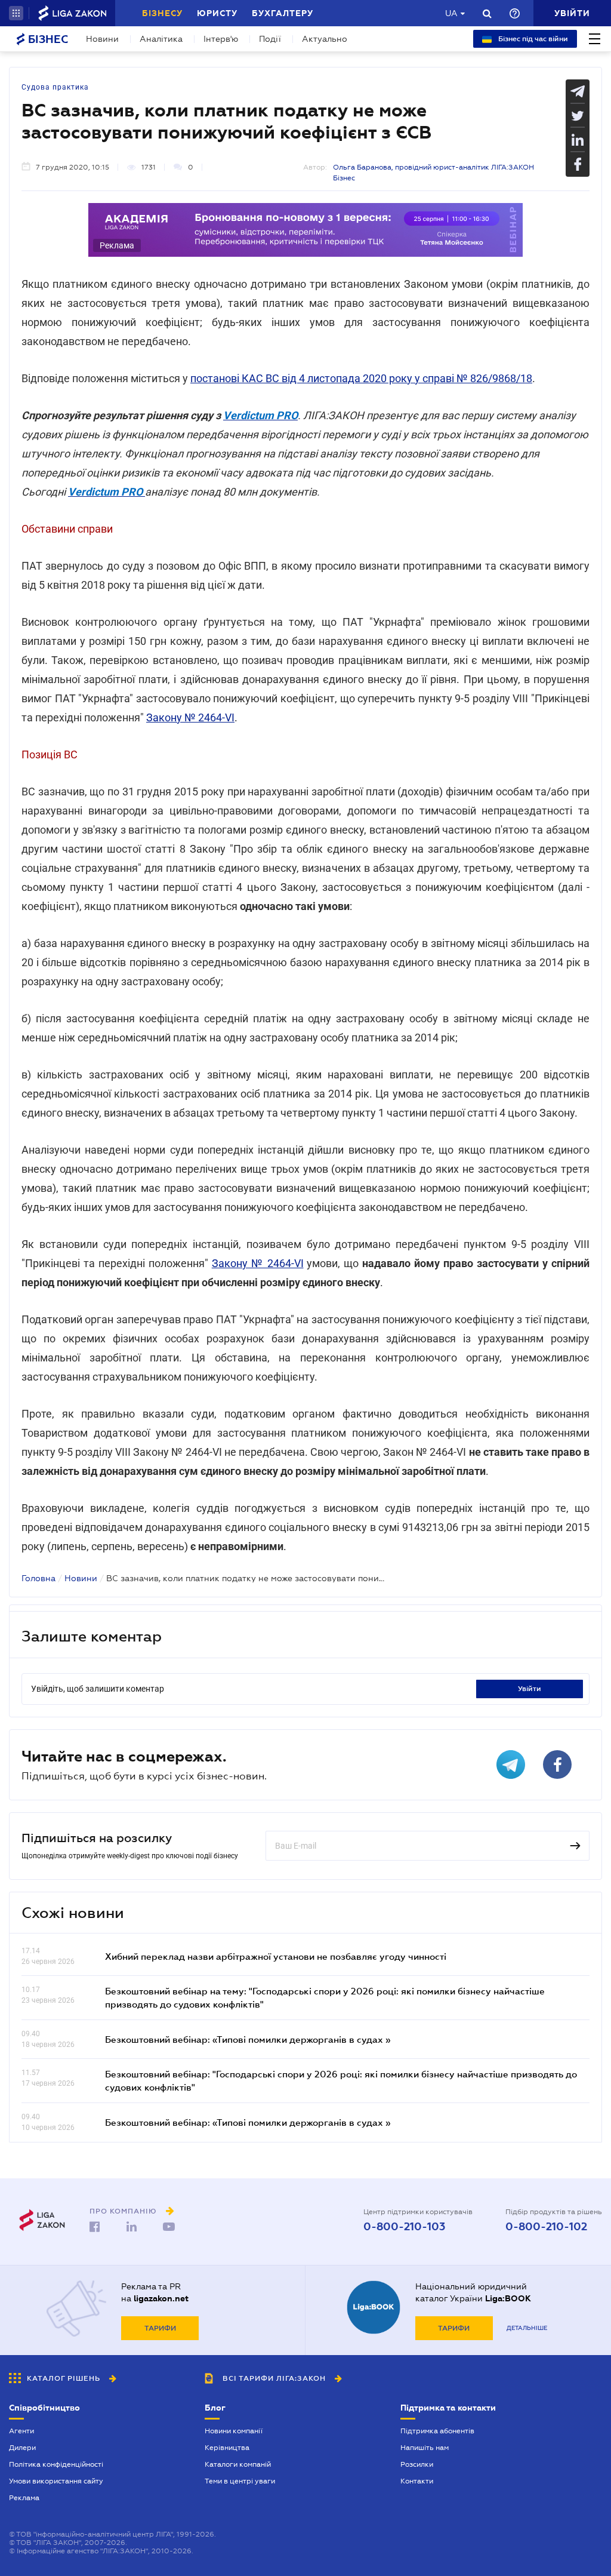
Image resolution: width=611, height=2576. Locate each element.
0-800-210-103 (404, 2227)
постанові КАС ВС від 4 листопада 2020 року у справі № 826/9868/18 (361, 378)
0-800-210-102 (546, 2227)
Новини (102, 39)
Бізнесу (162, 13)
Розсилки (417, 2464)
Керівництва (227, 2448)
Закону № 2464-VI (190, 717)
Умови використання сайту (56, 2481)
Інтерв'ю (221, 39)
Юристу (217, 13)
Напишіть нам (425, 2448)
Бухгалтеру (283, 13)
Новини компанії (234, 2431)
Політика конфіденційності (56, 2464)
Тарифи (160, 2328)
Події (270, 39)
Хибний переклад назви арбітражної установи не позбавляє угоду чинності (276, 1956)
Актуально (325, 39)
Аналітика (161, 39)
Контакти (417, 2481)
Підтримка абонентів (437, 2431)
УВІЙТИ (530, 1689)
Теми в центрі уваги (240, 2481)
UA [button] (451, 13)
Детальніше (527, 2328)
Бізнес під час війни (532, 39)
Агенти (21, 2431)
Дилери (22, 2448)
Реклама (24, 2498)
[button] (16, 13)
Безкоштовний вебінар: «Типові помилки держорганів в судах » (248, 2039)
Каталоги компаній (238, 2464)
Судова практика (55, 87)
